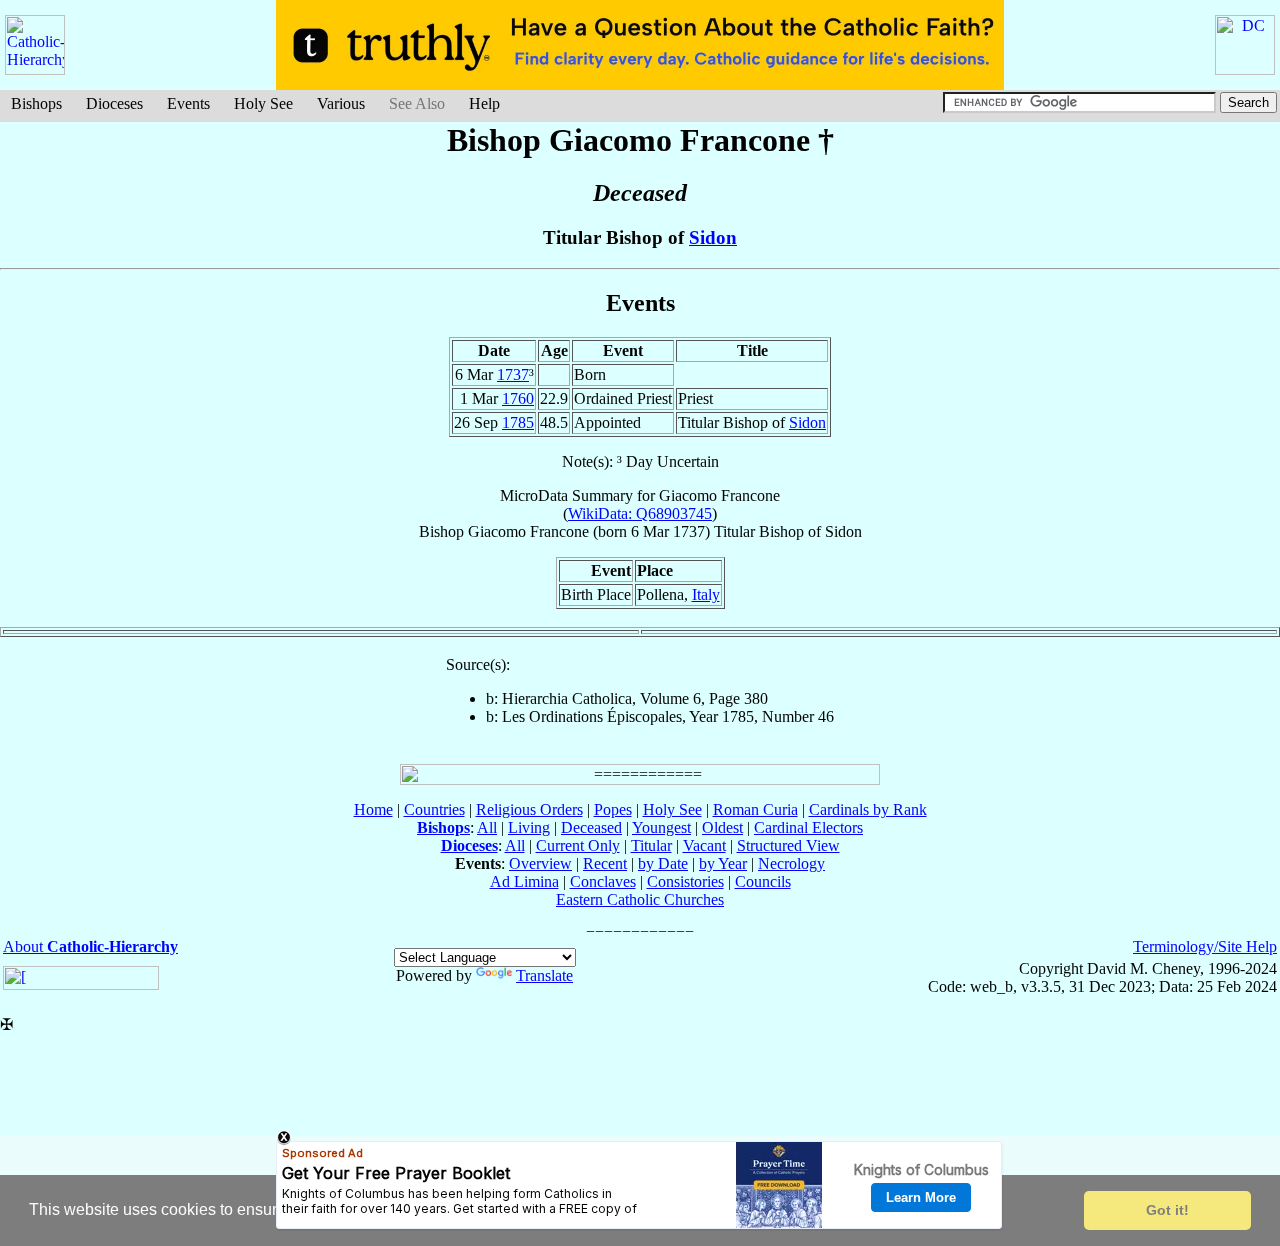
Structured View (788, 845)
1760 (518, 398)
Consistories (685, 881)
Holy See (263, 103)
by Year (723, 863)
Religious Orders (529, 809)
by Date (663, 863)
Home (373, 809)
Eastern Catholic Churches (640, 899)
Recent (605, 863)
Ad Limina (524, 881)
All (487, 827)
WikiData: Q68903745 (640, 513)
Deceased (591, 827)
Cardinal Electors (808, 827)
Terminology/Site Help (1205, 946)
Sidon (713, 237)
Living (529, 827)
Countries (434, 809)
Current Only (578, 845)
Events (188, 103)
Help (484, 103)
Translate (544, 975)
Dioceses (114, 103)
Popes (613, 809)
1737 (513, 374)
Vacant (704, 845)
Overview (540, 863)
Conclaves (603, 881)
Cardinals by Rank (868, 809)
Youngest (661, 827)
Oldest (722, 827)
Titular (651, 845)
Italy (706, 594)
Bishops (36, 103)
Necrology (791, 863)
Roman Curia (755, 809)
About (90, 946)
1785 (518, 422)
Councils (763, 881)
